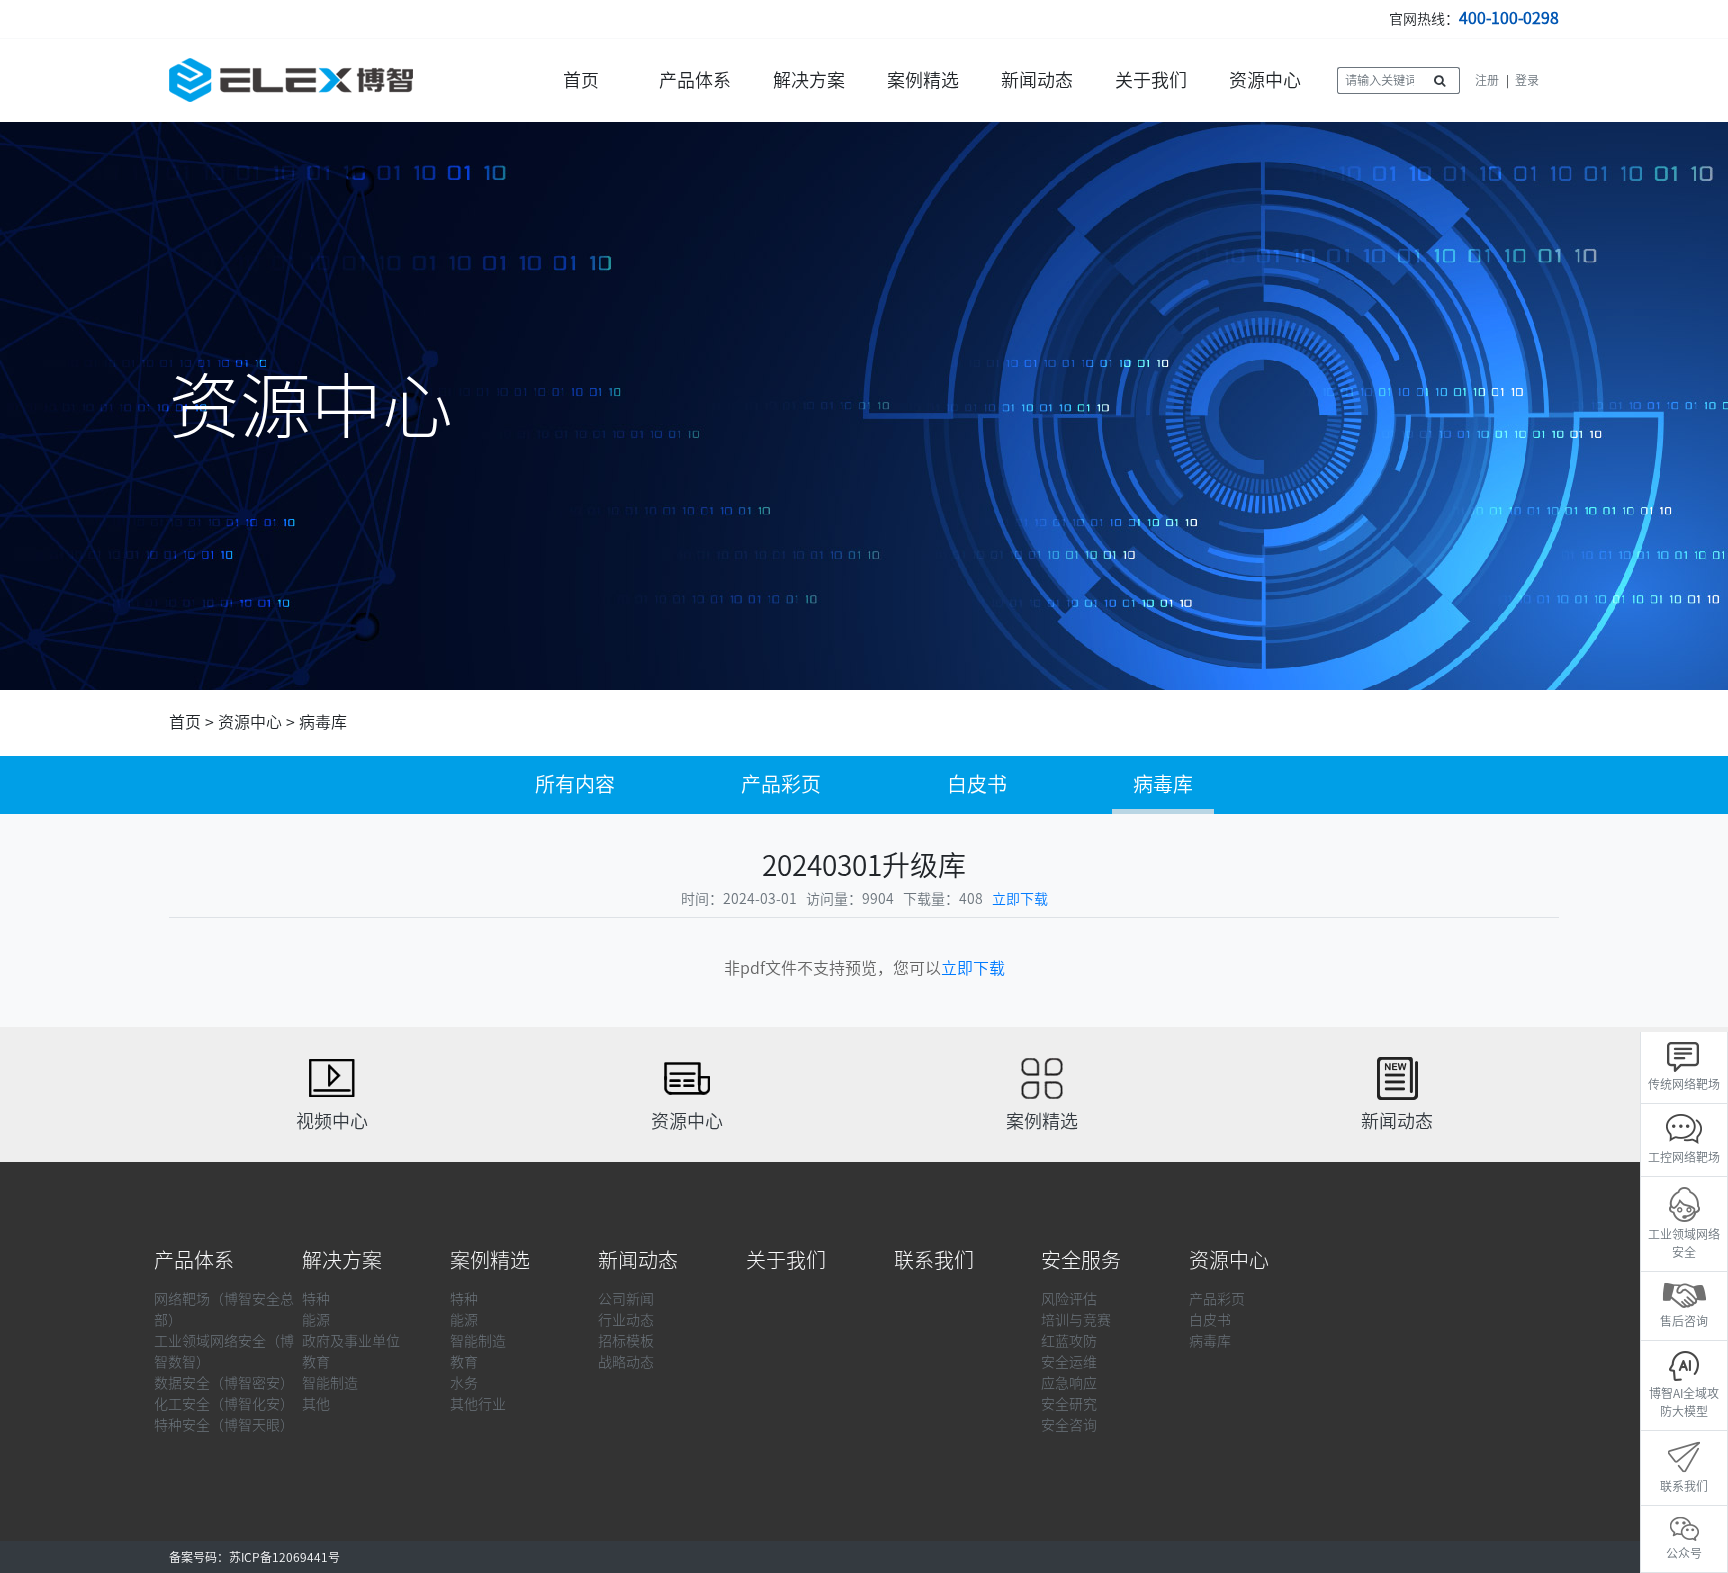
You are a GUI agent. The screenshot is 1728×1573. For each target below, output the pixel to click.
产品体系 (695, 80)
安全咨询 (1069, 1425)
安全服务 (1081, 1260)
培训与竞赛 (1076, 1320)
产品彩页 (781, 784)
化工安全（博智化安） (224, 1404)
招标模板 (626, 1341)
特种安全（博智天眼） (224, 1425)
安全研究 (1069, 1404)
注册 (1487, 80)
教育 (316, 1362)
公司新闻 (626, 1299)
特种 (316, 1299)
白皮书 (977, 784)
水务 (464, 1383)
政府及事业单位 (351, 1341)
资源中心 (1265, 80)
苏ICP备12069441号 (284, 1557)
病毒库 (323, 722)
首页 (581, 80)
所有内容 (575, 784)
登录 (1527, 80)
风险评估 (1069, 1299)
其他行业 (478, 1404)
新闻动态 (1037, 80)
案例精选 (923, 80)
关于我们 (1151, 80)
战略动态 (626, 1362)
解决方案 (809, 80)
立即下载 (1020, 899)
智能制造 (330, 1383)
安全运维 (1069, 1362)
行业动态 (626, 1320)
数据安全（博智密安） (224, 1383)
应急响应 (1069, 1383)
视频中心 (332, 1121)
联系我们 (934, 1260)
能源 (316, 1320)
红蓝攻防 (1069, 1341)
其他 (316, 1404)
